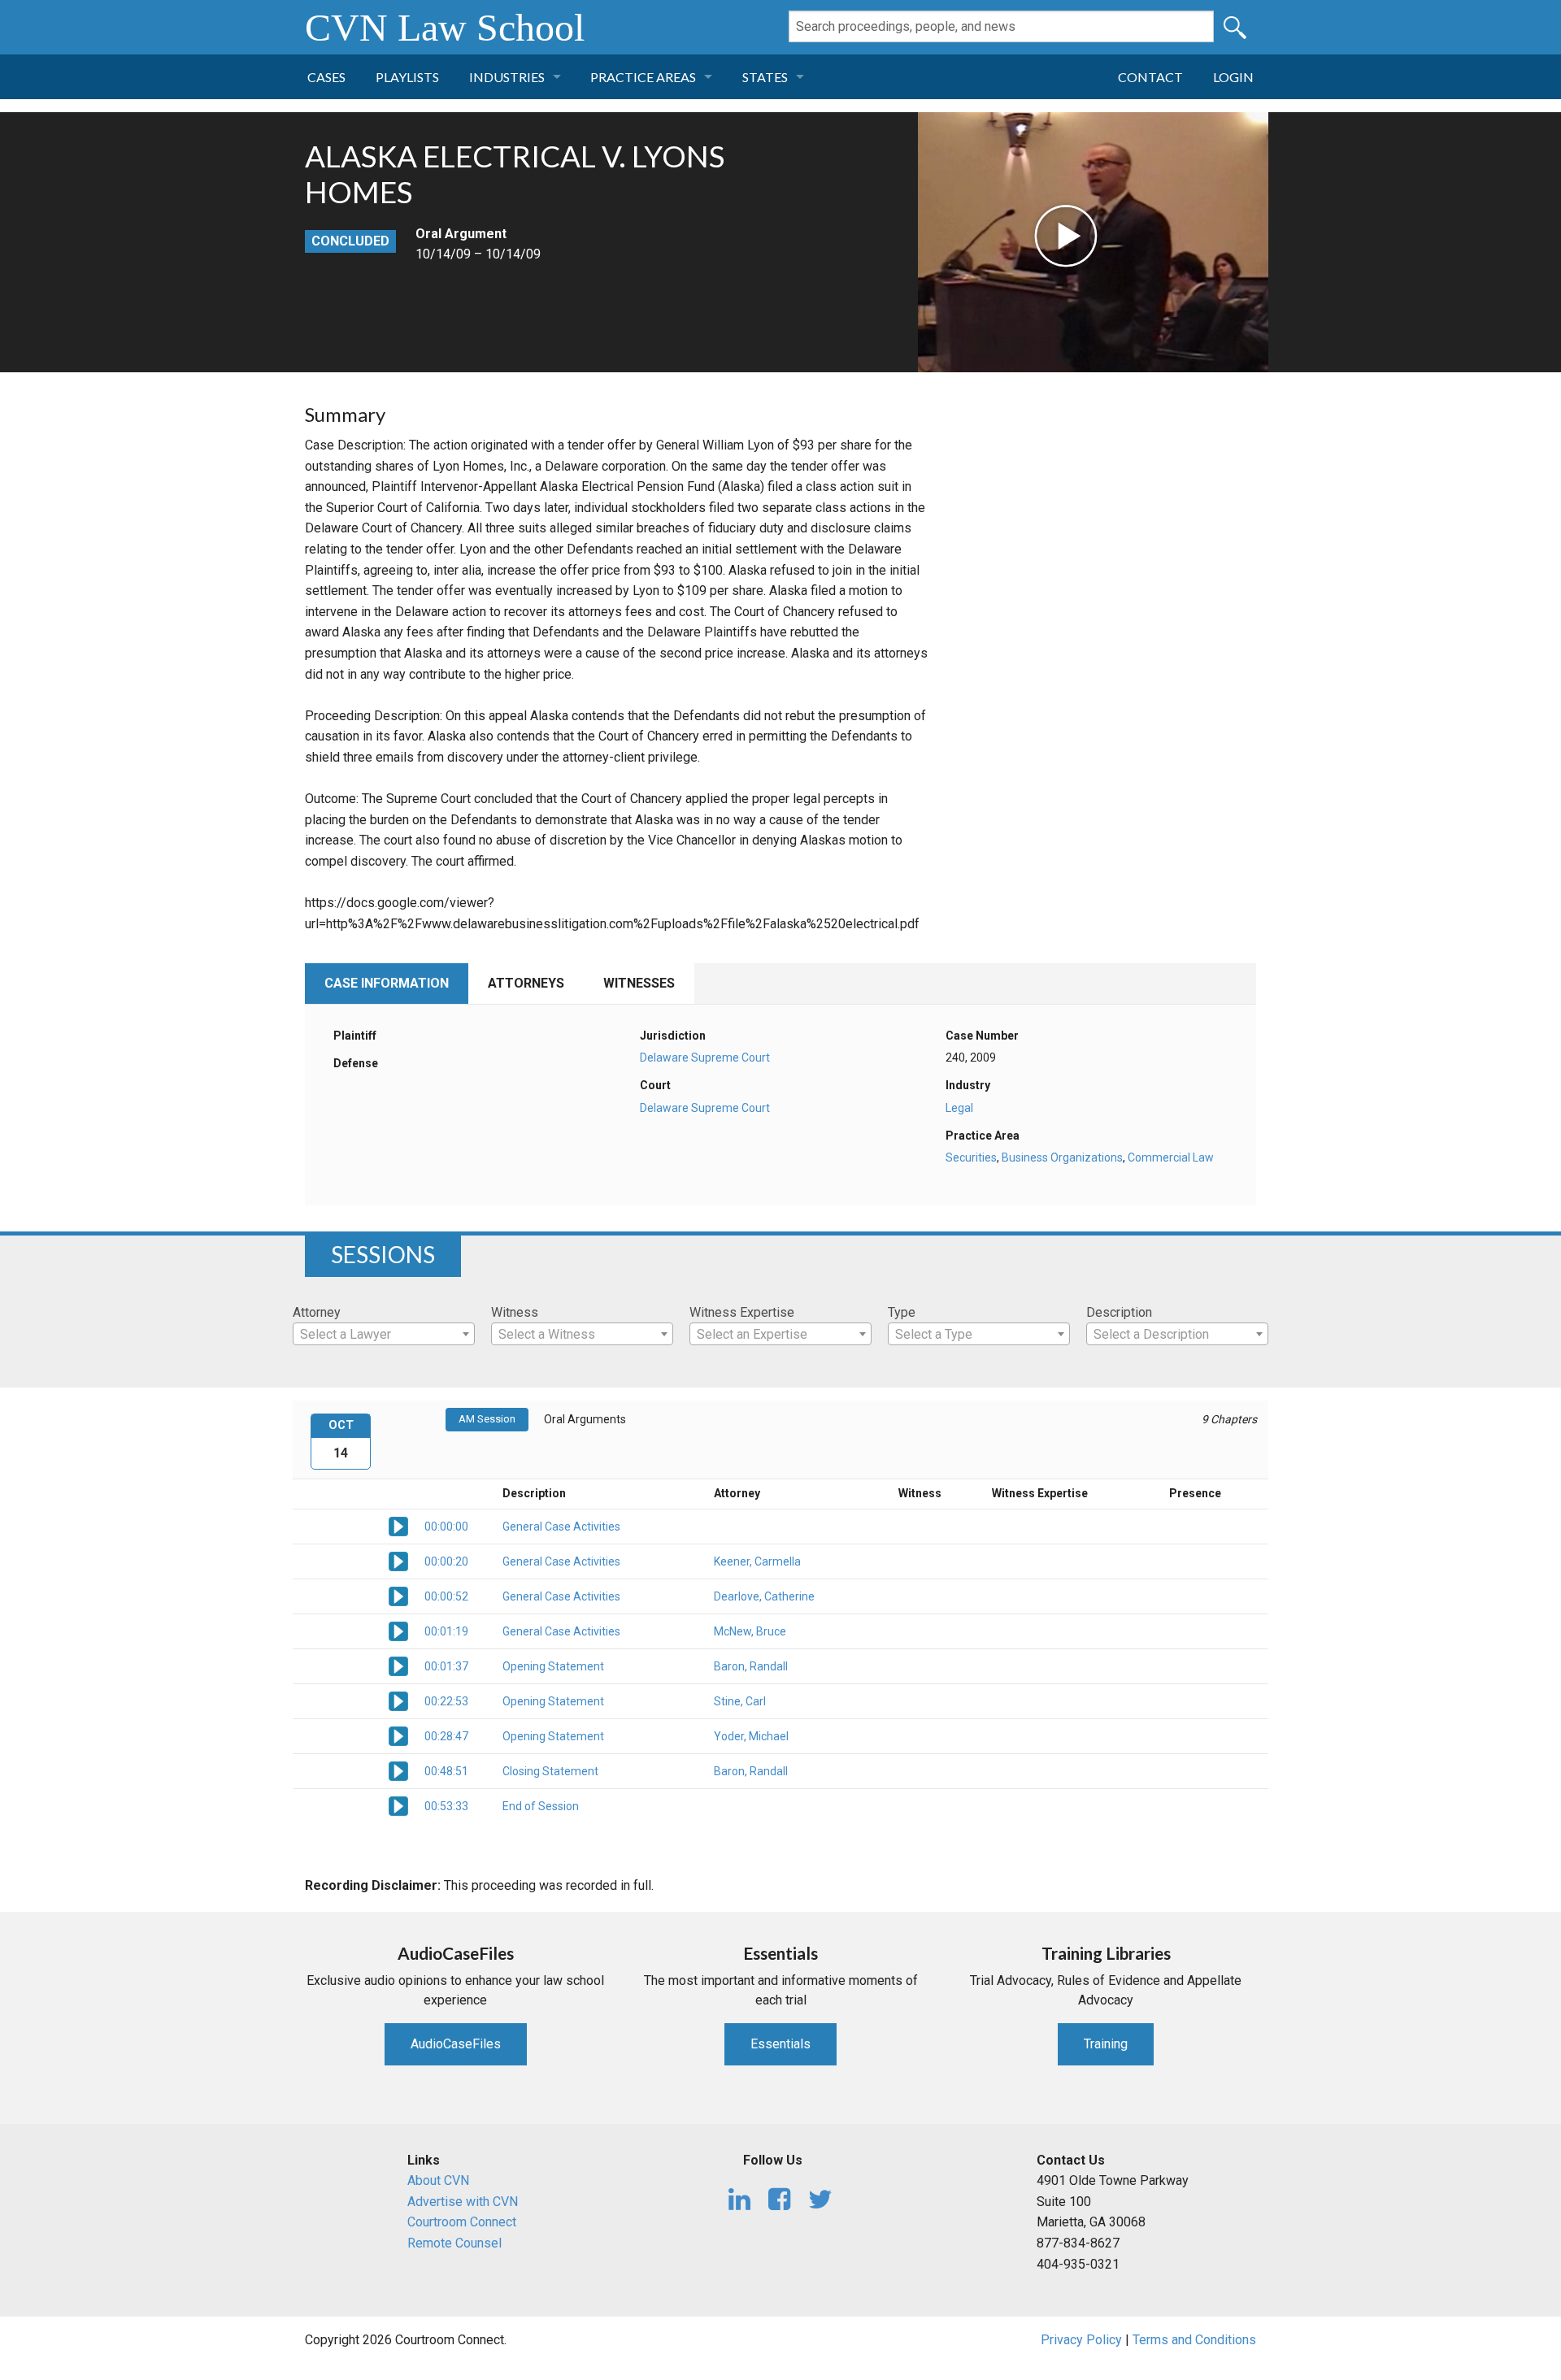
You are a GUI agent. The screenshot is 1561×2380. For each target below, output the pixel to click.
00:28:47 (446, 1736)
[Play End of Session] (398, 1805)
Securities (971, 1157)
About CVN (438, 2180)
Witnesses (639, 983)
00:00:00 (446, 1527)
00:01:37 (446, 1666)
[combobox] (384, 1334)
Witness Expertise (742, 1312)
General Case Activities (561, 1527)
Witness (515, 1312)
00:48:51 (446, 1771)
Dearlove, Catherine (764, 1596)
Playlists (407, 77)
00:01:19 (446, 1631)
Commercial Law (1171, 1157)
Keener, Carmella (757, 1561)
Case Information (387, 983)
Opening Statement (553, 1666)
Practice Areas (643, 77)
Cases (326, 77)
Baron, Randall (751, 1666)
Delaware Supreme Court (705, 1058)
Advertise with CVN (463, 2202)
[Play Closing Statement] (398, 1770)
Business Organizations (1062, 1157)
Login (1233, 77)
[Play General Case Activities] (398, 1525)
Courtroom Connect (462, 2222)
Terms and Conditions (1194, 2340)
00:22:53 (446, 1701)
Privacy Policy (1081, 2340)
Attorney (317, 1312)
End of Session (541, 1806)
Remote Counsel (454, 2243)
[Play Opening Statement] (398, 1665)
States (765, 77)
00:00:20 (446, 1561)
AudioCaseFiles (456, 2044)
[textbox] (384, 1335)
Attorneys (526, 983)
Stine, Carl (740, 1701)
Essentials (780, 2044)
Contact (1150, 77)
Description (1119, 1312)
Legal (959, 1108)
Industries (507, 77)
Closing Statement (550, 1771)
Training (1106, 2044)
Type (902, 1312)
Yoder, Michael (751, 1736)
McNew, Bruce (750, 1631)
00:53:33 (446, 1806)
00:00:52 (446, 1596)
